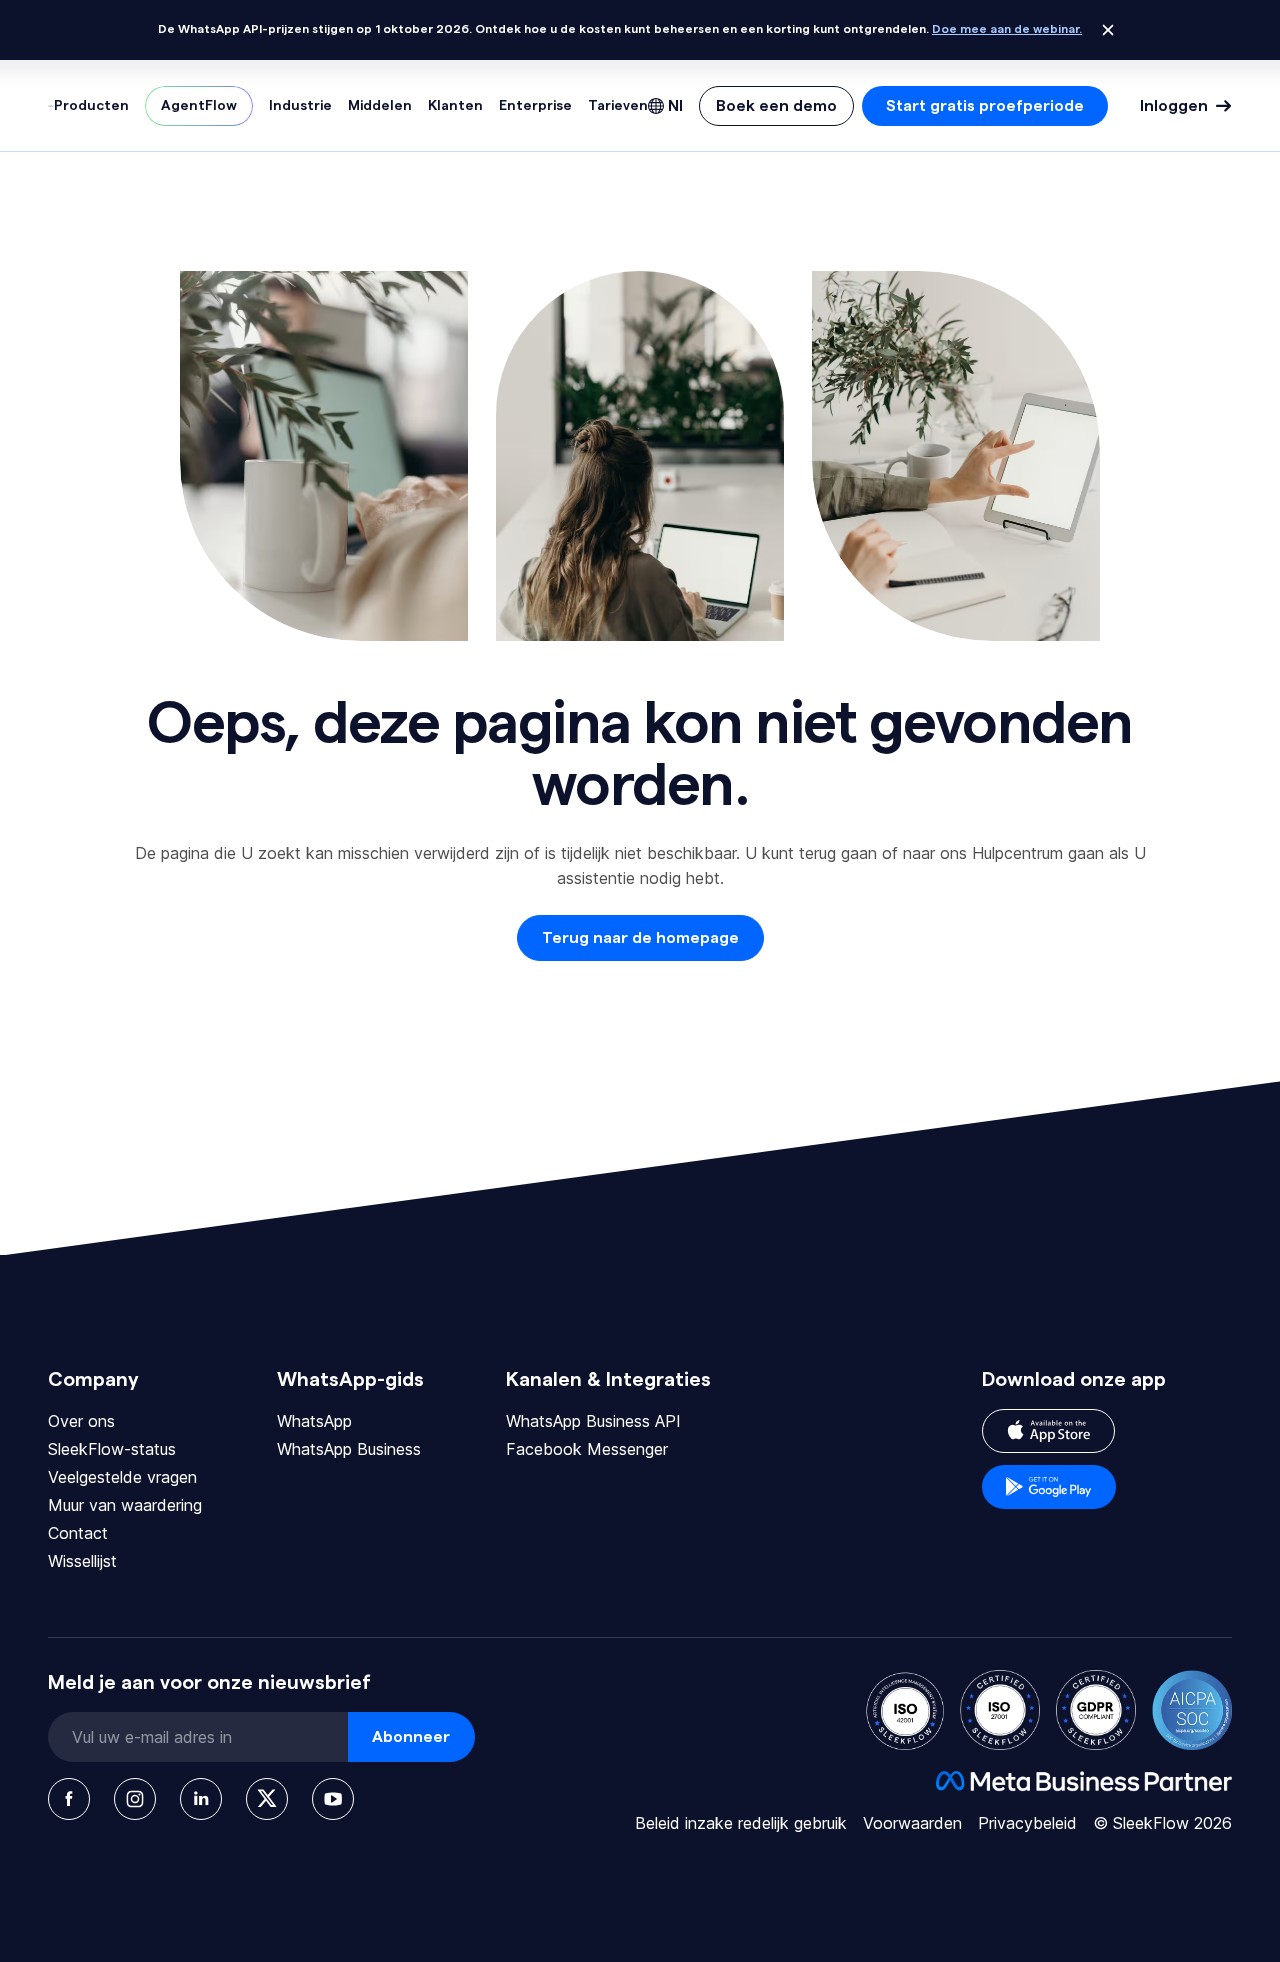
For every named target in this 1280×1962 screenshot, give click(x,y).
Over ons (81, 1421)
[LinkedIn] (201, 1799)
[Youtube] (333, 1799)
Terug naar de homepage (640, 938)
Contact (78, 1533)
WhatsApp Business (349, 1449)
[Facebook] (69, 1799)
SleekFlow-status (112, 1449)
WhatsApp (314, 1421)
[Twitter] (267, 1799)
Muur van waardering (125, 1505)
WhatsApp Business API (593, 1421)
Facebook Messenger (587, 1449)
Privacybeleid (1027, 1823)
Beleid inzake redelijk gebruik (741, 1823)
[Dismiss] (1108, 30)
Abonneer (411, 1737)
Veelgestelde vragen (122, 1477)
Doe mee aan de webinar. (1007, 29)
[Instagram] (135, 1799)
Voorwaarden (912, 1823)
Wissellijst (82, 1561)
